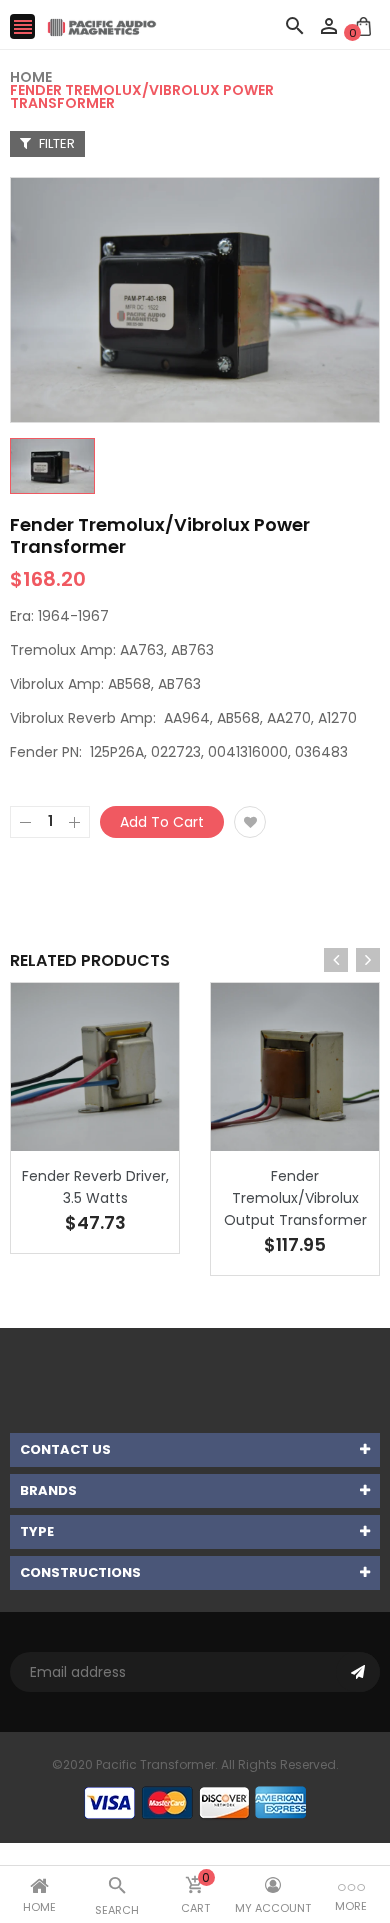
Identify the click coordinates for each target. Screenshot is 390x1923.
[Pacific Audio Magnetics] (195, 1802)
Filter (55, 143)
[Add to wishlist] (250, 822)
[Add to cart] (125, 1129)
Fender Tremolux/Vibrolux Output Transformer (295, 1198)
